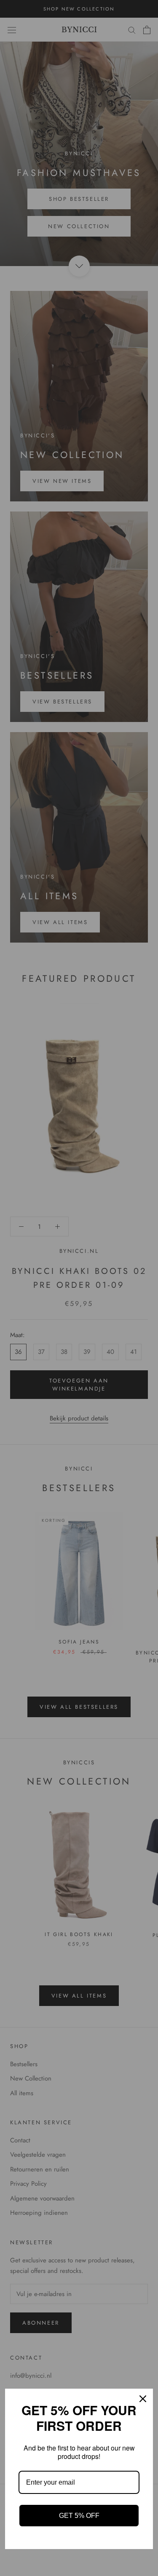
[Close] (143, 2399)
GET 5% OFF (79, 2516)
